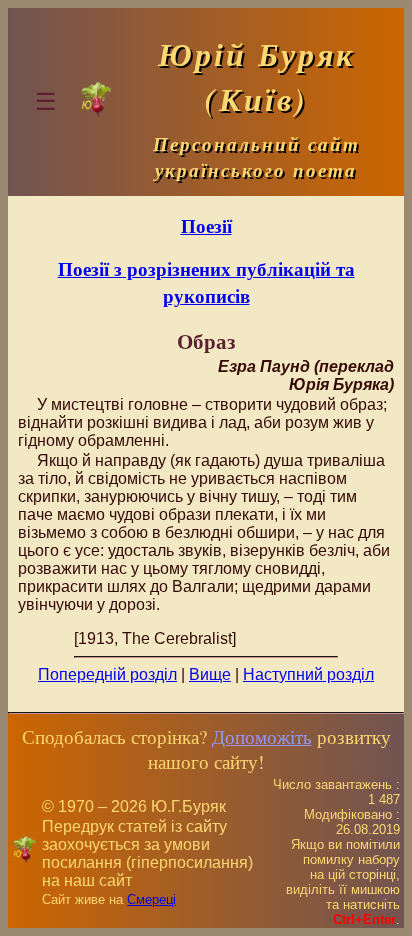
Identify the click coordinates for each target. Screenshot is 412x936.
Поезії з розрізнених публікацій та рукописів (206, 282)
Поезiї (206, 225)
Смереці (151, 899)
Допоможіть (262, 736)
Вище (210, 674)
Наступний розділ (308, 674)
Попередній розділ (107, 674)
